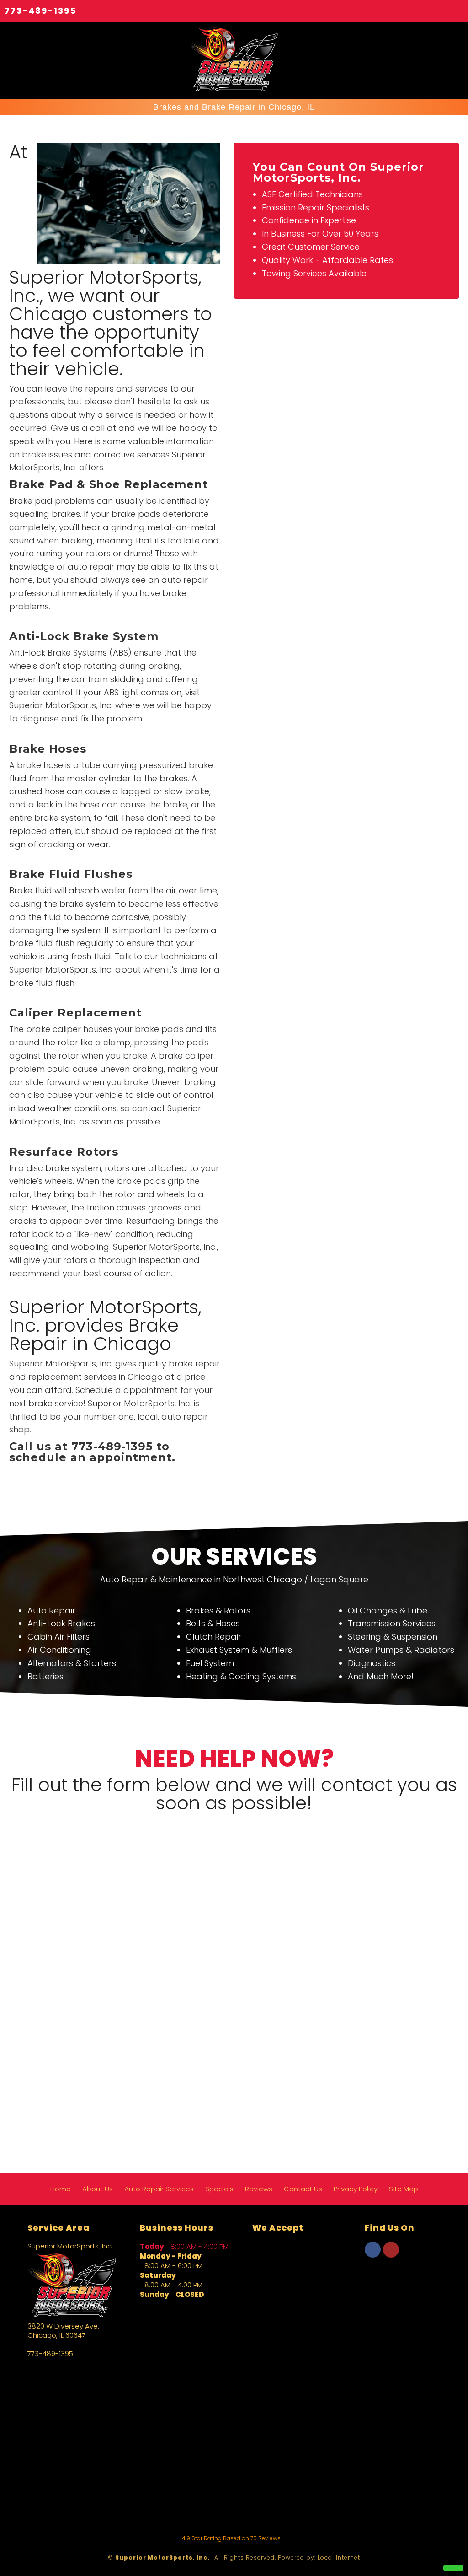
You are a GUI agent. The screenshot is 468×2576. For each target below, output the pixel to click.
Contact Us (303, 2189)
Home (61, 2189)
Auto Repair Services (159, 2189)
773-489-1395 (40, 11)
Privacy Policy (356, 2189)
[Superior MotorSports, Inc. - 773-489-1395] (453, 2568)
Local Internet (339, 2557)
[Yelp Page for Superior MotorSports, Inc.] (391, 2255)
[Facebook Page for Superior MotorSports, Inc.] (373, 2255)
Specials (219, 2189)
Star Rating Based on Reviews (231, 2538)
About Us (98, 2189)
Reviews (259, 2189)
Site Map (404, 2189)
